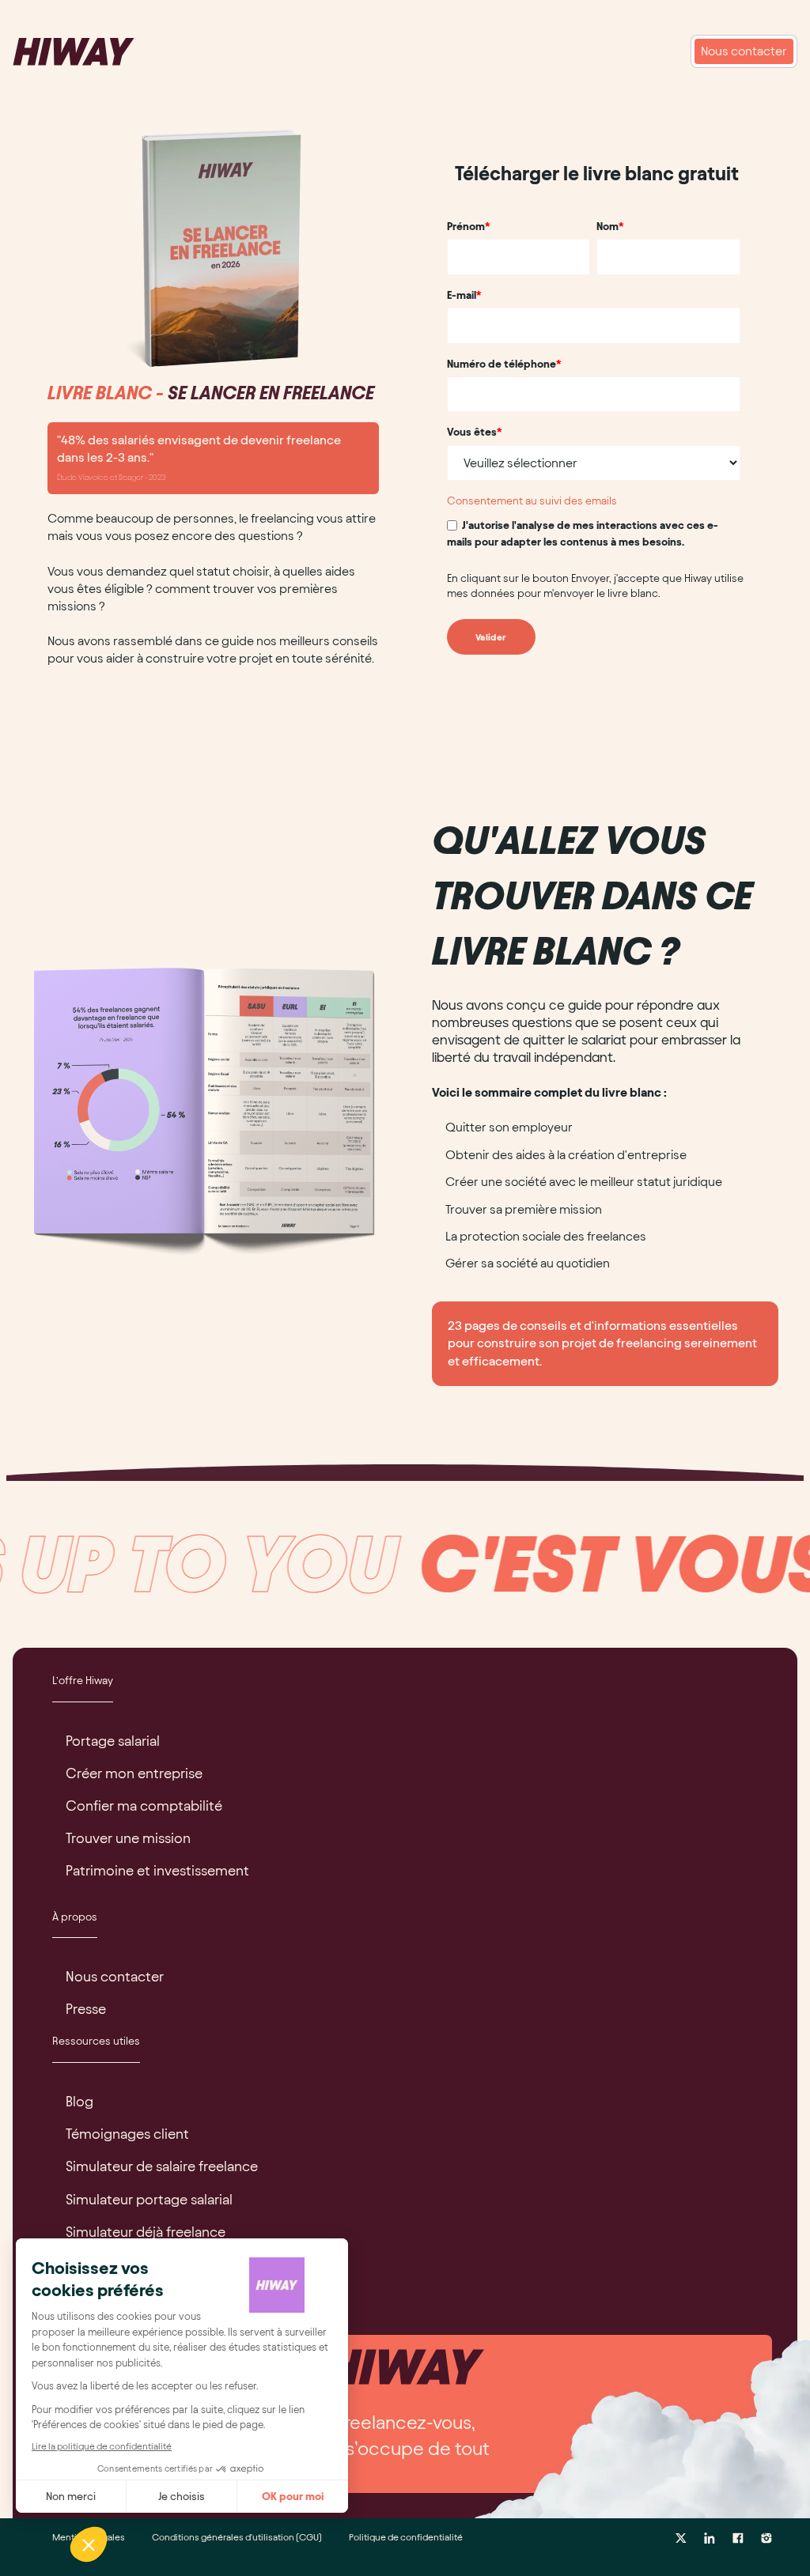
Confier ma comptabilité (144, 1805)
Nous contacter (115, 1976)
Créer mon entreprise (134, 1773)
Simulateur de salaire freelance (162, 2166)
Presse (86, 2009)
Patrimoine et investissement (157, 1870)
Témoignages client (127, 2134)
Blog (79, 2101)
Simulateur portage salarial (149, 2199)
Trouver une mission (128, 1838)
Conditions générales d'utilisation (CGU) (237, 2537)
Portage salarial (113, 1741)
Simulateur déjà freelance (146, 2232)
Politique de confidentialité (406, 2537)
